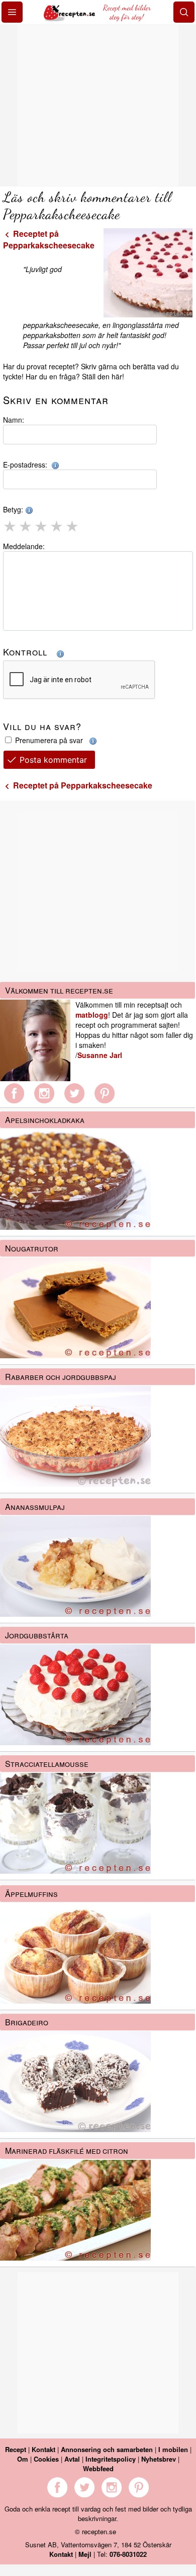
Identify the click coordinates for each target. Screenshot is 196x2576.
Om (23, 2459)
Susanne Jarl (100, 1055)
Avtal (72, 2459)
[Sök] (184, 12)
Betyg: (14, 509)
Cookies (46, 2459)
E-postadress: (27, 465)
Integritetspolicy (111, 2459)
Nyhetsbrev (159, 2459)
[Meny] (12, 12)
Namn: (14, 420)
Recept (16, 2449)
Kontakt (43, 2449)
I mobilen (173, 2449)
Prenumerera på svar (50, 740)
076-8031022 (128, 2554)
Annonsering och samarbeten (107, 2449)
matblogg (92, 1015)
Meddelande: (24, 546)
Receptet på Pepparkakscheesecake (49, 239)
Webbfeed (98, 2468)
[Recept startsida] (70, 18)
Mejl (85, 2554)
